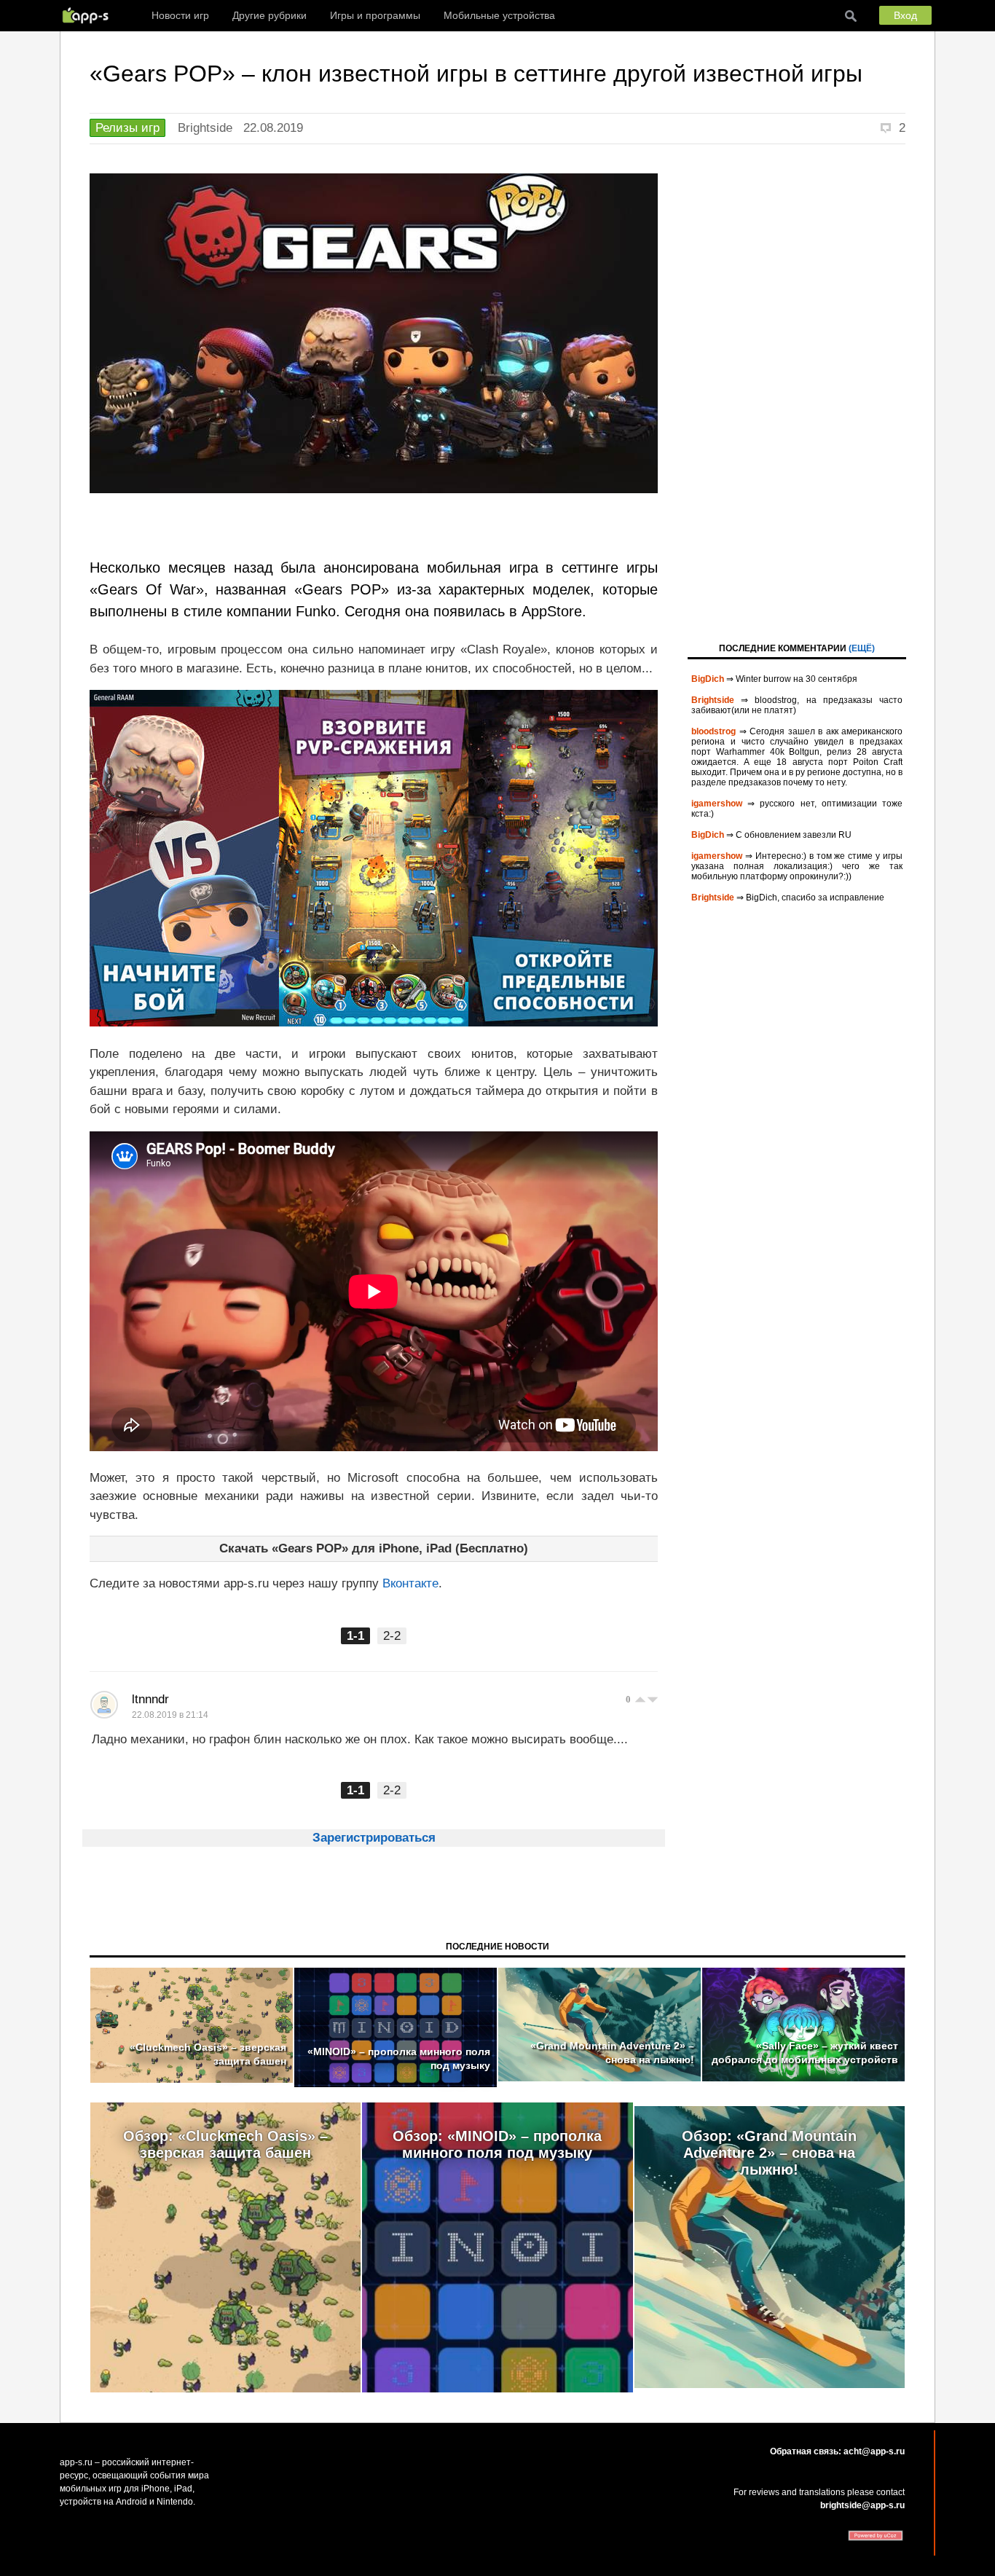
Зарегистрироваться (374, 1838)
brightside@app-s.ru (862, 2505)
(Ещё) (862, 648)
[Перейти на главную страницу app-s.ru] (89, 15)
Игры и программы (375, 15)
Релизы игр (127, 128)
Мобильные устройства (499, 15)
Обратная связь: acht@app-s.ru (837, 2451)
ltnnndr (150, 1699)
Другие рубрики (270, 15)
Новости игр (180, 15)
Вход (905, 15)
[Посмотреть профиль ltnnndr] (104, 1705)
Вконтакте (410, 1583)
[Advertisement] (797, 392)
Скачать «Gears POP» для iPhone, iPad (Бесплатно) (374, 1548)
